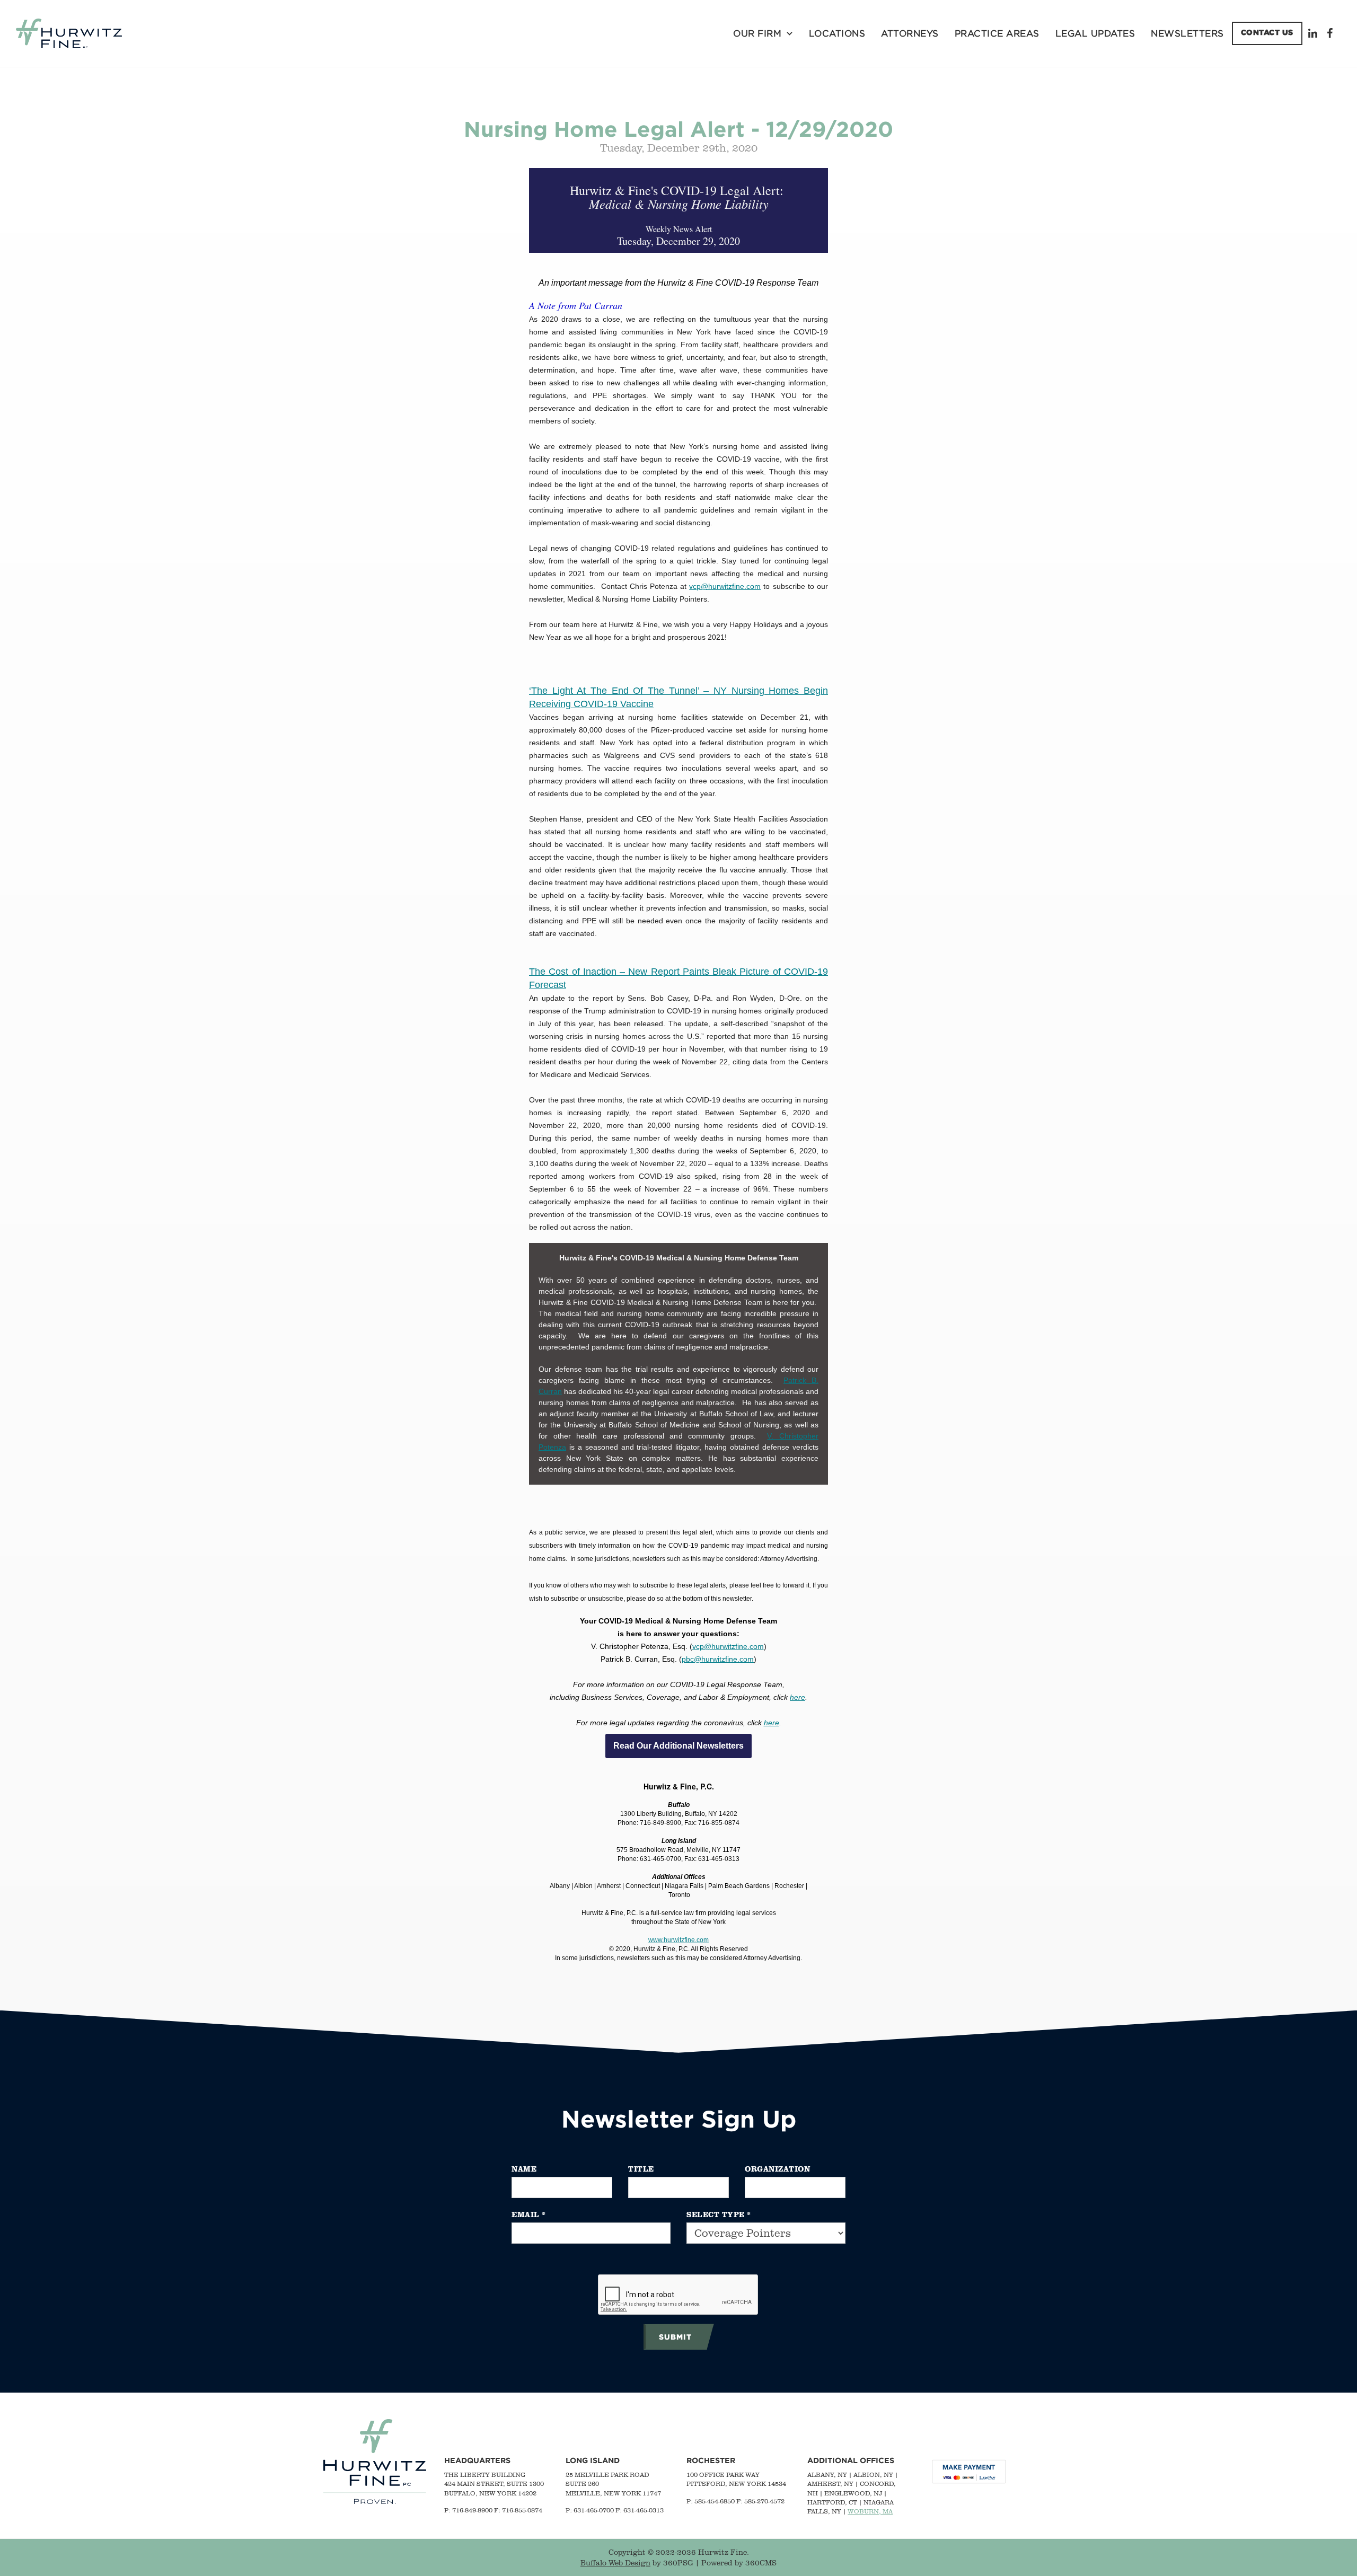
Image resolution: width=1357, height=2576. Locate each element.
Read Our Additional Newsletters (678, 1746)
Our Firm (757, 33)
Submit (675, 2337)
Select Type (719, 2214)
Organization (777, 2169)
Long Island (593, 2460)
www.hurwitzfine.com (678, 1940)
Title (641, 2169)
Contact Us (1267, 32)
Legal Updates (1095, 33)
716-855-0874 (522, 2510)
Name (524, 2169)
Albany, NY (827, 2474)
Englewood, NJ (853, 2493)
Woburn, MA (870, 2511)
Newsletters (1187, 33)
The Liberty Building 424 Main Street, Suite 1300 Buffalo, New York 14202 (494, 2484)
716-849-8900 (472, 2510)
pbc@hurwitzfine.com (718, 1659)
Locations (837, 33)
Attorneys (910, 33)
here (798, 1697)
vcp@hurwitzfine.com (725, 586)
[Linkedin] (1315, 33)
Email (529, 2214)
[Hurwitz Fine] (69, 33)
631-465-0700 (594, 2510)
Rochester (711, 2460)
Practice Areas (997, 33)
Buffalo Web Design (615, 2563)
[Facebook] (1331, 33)
